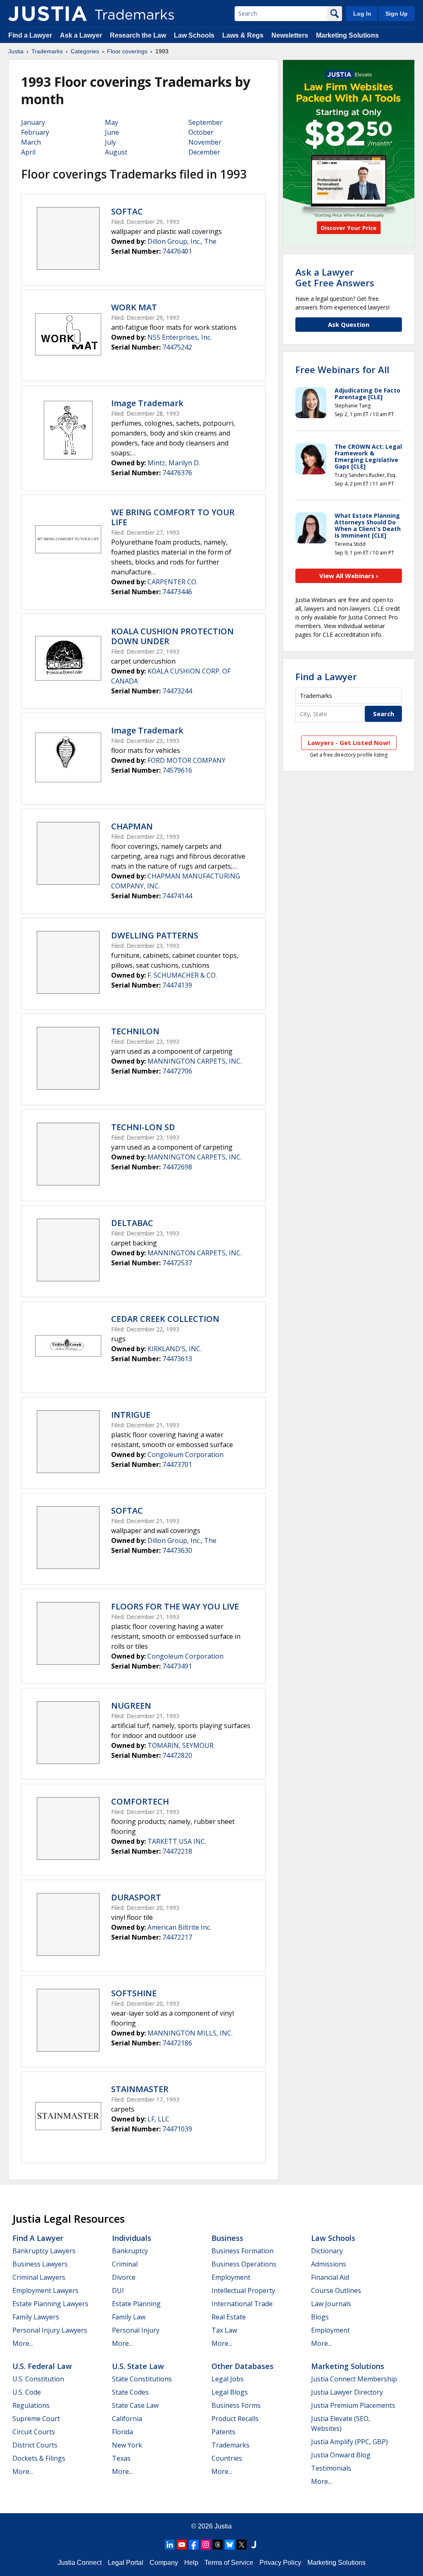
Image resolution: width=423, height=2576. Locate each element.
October (201, 132)
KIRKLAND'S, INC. (175, 1349)
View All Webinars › (349, 576)
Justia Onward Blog (341, 2455)
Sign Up (397, 14)
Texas (121, 2458)
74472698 (177, 1167)
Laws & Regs (243, 35)
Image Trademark (147, 403)
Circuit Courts (34, 2432)
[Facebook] (194, 2545)
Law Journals (331, 2304)
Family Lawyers (36, 2317)
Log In (362, 14)
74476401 (177, 251)
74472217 (177, 1937)
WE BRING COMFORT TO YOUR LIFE (173, 517)
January (33, 122)
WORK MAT (134, 307)
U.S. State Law (138, 2366)
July (111, 142)
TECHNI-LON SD (143, 1127)
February (35, 132)
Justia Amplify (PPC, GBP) (349, 2442)
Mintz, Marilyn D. (174, 463)
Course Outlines (336, 2290)
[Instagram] (206, 2545)
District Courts (35, 2445)
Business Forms (236, 2405)
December (204, 152)
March (31, 142)
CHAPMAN (132, 826)
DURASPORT (136, 1897)
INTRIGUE (131, 1415)
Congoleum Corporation (185, 1455)
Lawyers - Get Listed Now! (349, 743)
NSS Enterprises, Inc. (179, 337)
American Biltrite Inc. (179, 1927)
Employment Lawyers (45, 2290)
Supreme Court (36, 2419)
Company (164, 2563)
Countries (227, 2458)
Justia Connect (80, 2563)
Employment (231, 2277)
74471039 (177, 2129)
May (112, 122)
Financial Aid (330, 2277)
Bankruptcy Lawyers (44, 2251)
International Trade (242, 2304)
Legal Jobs (228, 2379)
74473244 (177, 691)
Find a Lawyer (30, 35)
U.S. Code (27, 2392)
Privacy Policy (280, 2563)
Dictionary (327, 2251)
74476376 (177, 473)
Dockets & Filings (39, 2458)
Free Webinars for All (342, 369)
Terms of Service (229, 2563)
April (28, 152)
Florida (122, 2432)
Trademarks (47, 51)
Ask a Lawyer (81, 35)
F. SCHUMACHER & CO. (182, 975)
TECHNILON (135, 1031)
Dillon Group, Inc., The (182, 241)
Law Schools (194, 35)
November (205, 142)
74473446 (177, 592)
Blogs (320, 2317)
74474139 (177, 985)
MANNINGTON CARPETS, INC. (195, 1061)
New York (127, 2445)
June (112, 132)
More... (23, 2343)
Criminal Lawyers (39, 2277)
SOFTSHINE (134, 1993)
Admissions (329, 2264)
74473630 (177, 1550)
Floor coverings (127, 51)
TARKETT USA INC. (177, 1841)
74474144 (177, 896)
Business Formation (242, 2251)
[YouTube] (182, 2545)
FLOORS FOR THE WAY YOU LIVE (175, 1606)
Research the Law (138, 35)
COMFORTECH (140, 1801)
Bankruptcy (130, 2251)
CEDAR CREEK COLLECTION (165, 1319)
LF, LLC (158, 2119)
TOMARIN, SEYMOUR (181, 1745)
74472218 (177, 1851)
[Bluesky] (230, 2545)
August (116, 152)
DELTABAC (132, 1223)
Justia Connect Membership (354, 2379)
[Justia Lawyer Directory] (254, 2545)
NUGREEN (131, 1706)
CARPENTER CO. (172, 582)
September (206, 122)
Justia (16, 51)
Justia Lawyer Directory (347, 2392)
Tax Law (224, 2330)
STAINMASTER (140, 2089)
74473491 (177, 1666)
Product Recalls (235, 2419)
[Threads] (218, 2545)
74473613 (177, 1359)
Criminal (125, 2264)
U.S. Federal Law (42, 2366)
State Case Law (135, 2405)
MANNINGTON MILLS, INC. (190, 2033)
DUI (118, 2290)
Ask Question (349, 324)
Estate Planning (136, 2304)
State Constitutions (142, 2379)
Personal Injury (136, 2330)
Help (191, 2563)
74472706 (177, 1071)
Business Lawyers (40, 2264)
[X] (242, 2545)
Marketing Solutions (347, 35)
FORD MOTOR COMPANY (187, 760)
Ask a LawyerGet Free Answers (335, 277)
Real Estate (229, 2317)
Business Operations (244, 2264)
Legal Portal (126, 2563)
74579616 (177, 770)
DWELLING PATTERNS (155, 935)
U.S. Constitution (38, 2379)
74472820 (177, 1755)
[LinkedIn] (170, 2545)
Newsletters (290, 35)
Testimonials (331, 2468)
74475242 (177, 347)
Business (227, 2238)
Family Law (129, 2317)
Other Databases (242, 2366)
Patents (223, 2432)
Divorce (124, 2277)
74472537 (177, 1263)
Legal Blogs (230, 2392)
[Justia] (48, 14)
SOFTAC (127, 211)
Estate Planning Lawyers (50, 2304)
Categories (85, 51)
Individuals (132, 2238)
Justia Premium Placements (353, 2405)
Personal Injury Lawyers (50, 2330)
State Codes (130, 2392)
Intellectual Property (243, 2290)
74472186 (177, 2043)
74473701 (177, 1464)
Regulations (31, 2405)
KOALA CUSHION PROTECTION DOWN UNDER (172, 636)
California (127, 2419)
